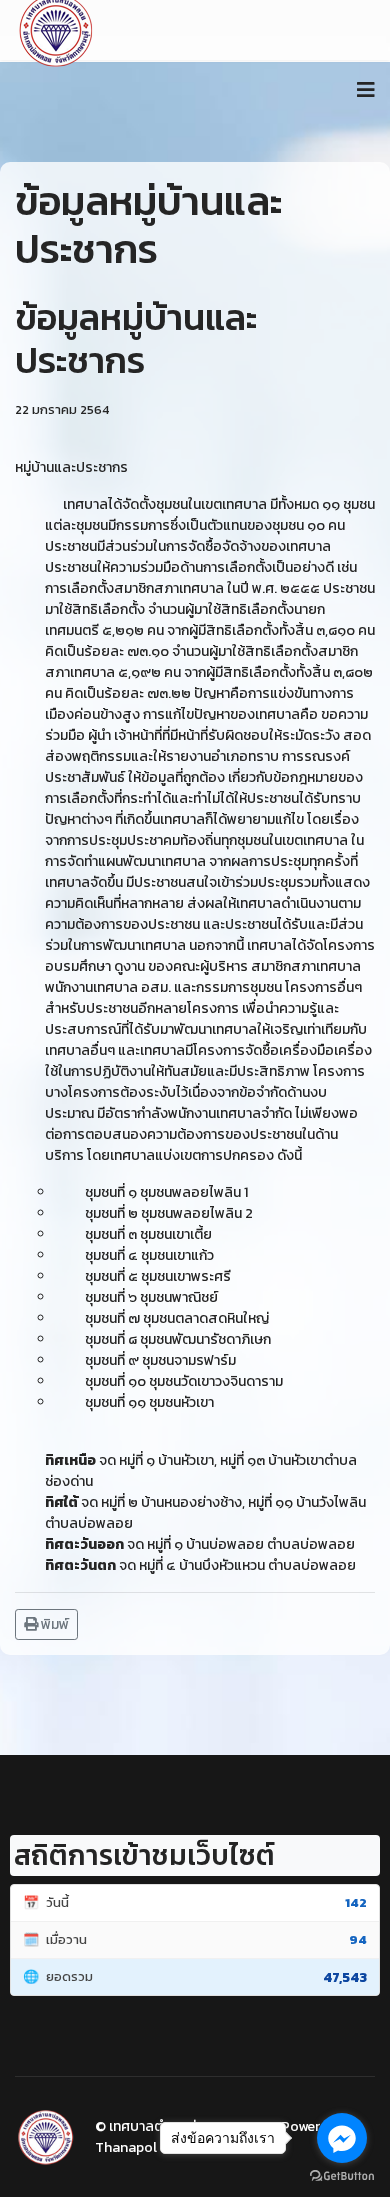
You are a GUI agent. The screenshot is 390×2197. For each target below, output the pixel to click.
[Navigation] (366, 90)
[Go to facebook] (342, 2138)
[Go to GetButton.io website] (342, 2176)
